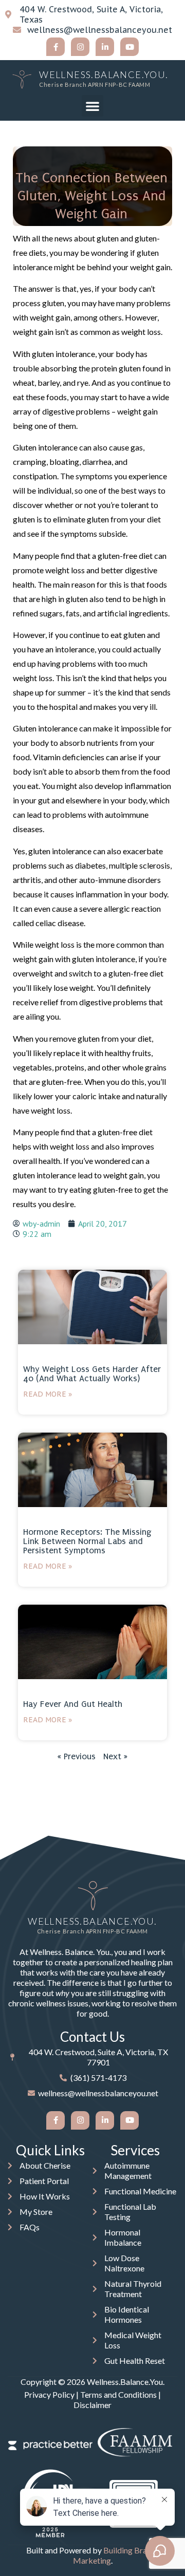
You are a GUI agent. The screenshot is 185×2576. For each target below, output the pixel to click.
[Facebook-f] (55, 47)
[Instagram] (80, 47)
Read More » (48, 1394)
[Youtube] (129, 47)
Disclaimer (92, 2405)
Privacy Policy (49, 2394)
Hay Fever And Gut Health (73, 1704)
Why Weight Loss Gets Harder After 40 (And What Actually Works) (92, 1374)
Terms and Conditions (118, 2394)
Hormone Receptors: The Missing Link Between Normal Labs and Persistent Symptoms (87, 1541)
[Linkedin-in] (105, 47)
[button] (92, 106)
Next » (115, 1756)
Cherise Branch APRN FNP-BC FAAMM (95, 84)
